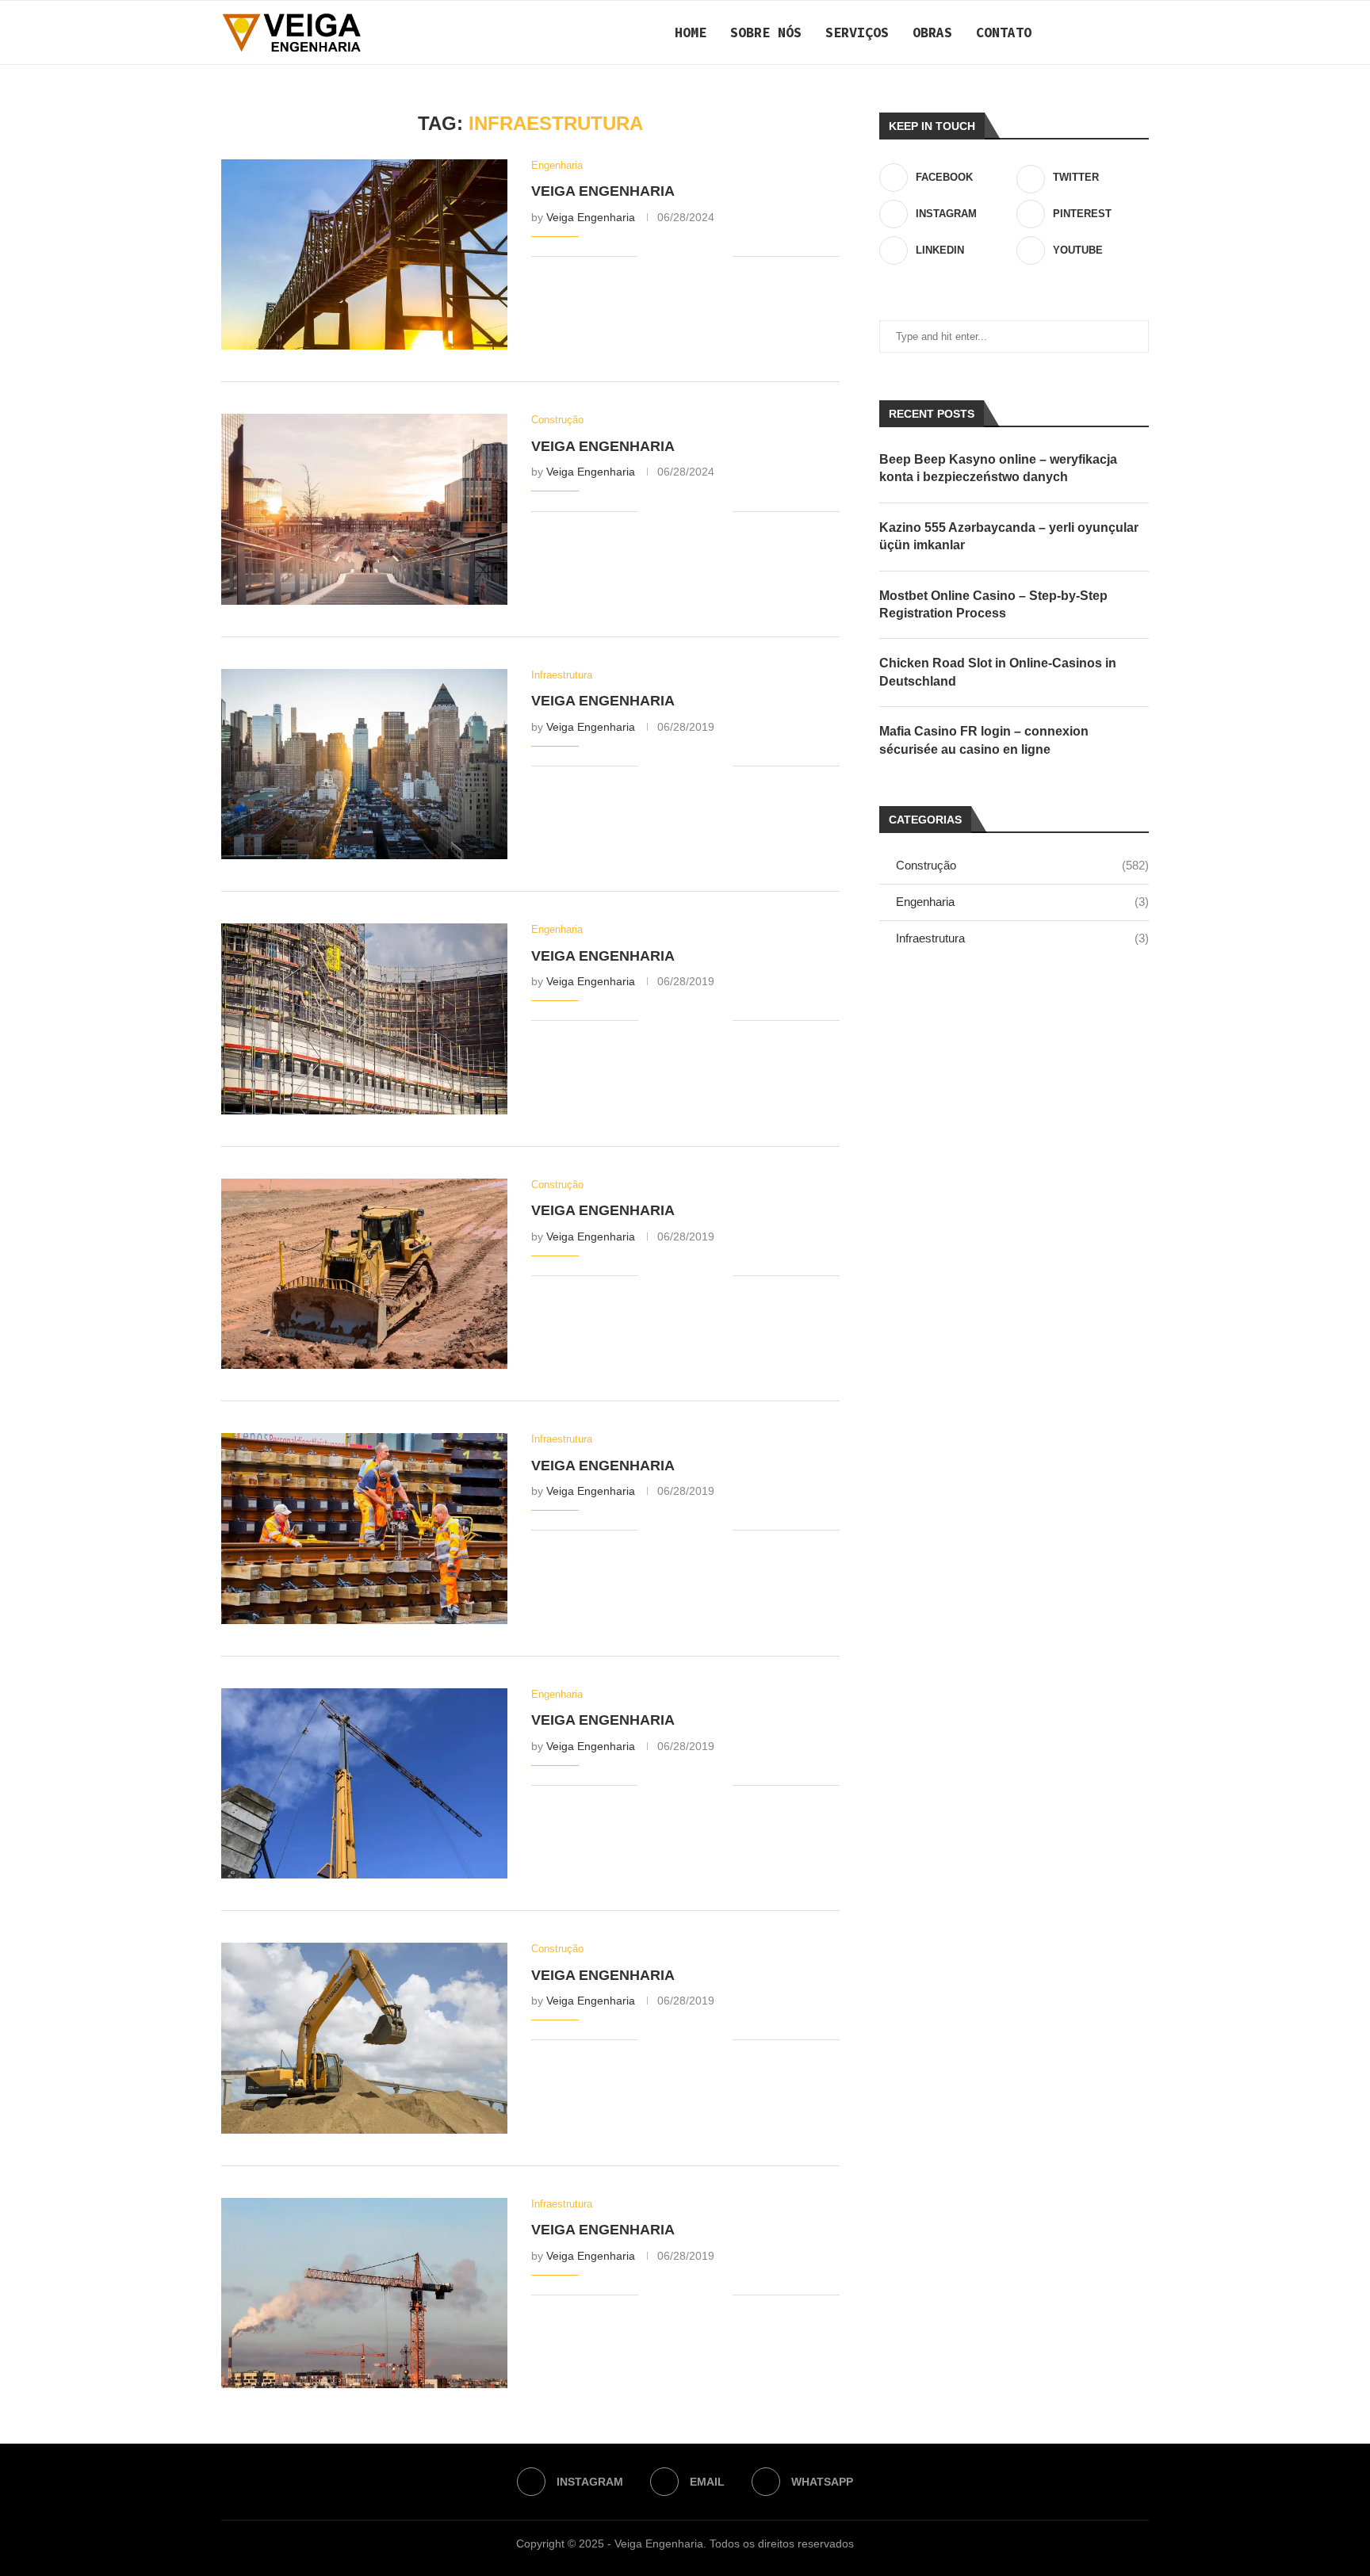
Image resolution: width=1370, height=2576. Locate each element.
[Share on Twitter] (687, 257)
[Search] (1141, 32)
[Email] (1100, 32)
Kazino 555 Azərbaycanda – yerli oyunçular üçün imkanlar (1009, 536)
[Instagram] (1083, 32)
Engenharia (1022, 902)
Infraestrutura (1022, 938)
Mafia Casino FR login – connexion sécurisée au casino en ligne (984, 740)
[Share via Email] (720, 257)
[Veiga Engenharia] (364, 254)
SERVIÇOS (857, 32)
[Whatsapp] (1117, 32)
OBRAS (932, 32)
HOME (691, 32)
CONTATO (1004, 32)
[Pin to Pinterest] (704, 257)
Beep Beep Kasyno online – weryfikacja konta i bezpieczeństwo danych (998, 468)
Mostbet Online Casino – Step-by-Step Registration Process (993, 604)
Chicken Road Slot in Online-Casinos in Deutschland (998, 672)
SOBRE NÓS (766, 32)
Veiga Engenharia (603, 191)
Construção (1022, 865)
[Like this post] (651, 257)
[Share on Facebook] (670, 257)
